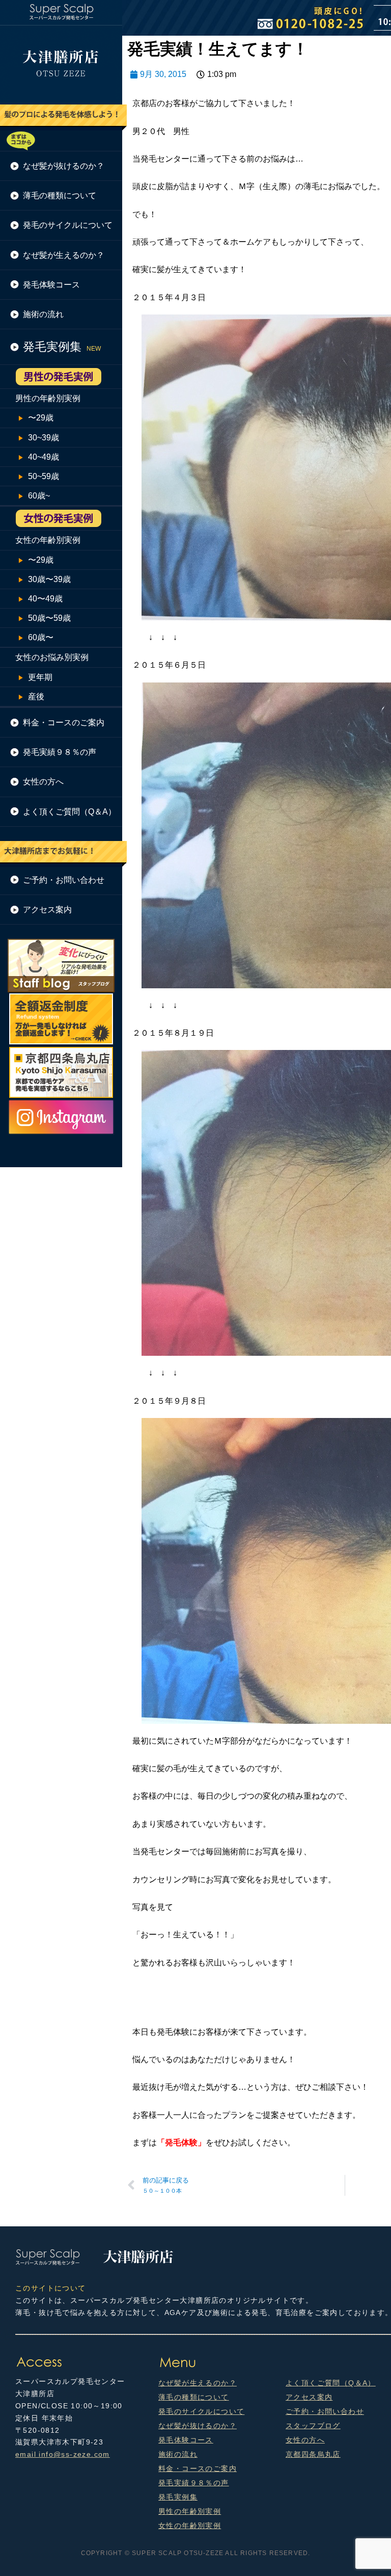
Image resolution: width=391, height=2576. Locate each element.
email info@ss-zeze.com (63, 2454)
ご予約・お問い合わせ (325, 2411)
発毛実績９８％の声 (194, 2483)
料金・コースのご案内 (198, 2468)
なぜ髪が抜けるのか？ (198, 2426)
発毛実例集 (178, 2497)
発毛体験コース (186, 2440)
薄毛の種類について (194, 2397)
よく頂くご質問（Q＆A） (331, 2383)
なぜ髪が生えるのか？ (198, 2383)
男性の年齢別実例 (190, 2511)
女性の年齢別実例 (190, 2526)
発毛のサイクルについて (201, 2411)
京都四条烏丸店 (313, 2454)
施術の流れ (178, 2454)
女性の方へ (305, 2440)
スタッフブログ (313, 2426)
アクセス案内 (309, 2397)
